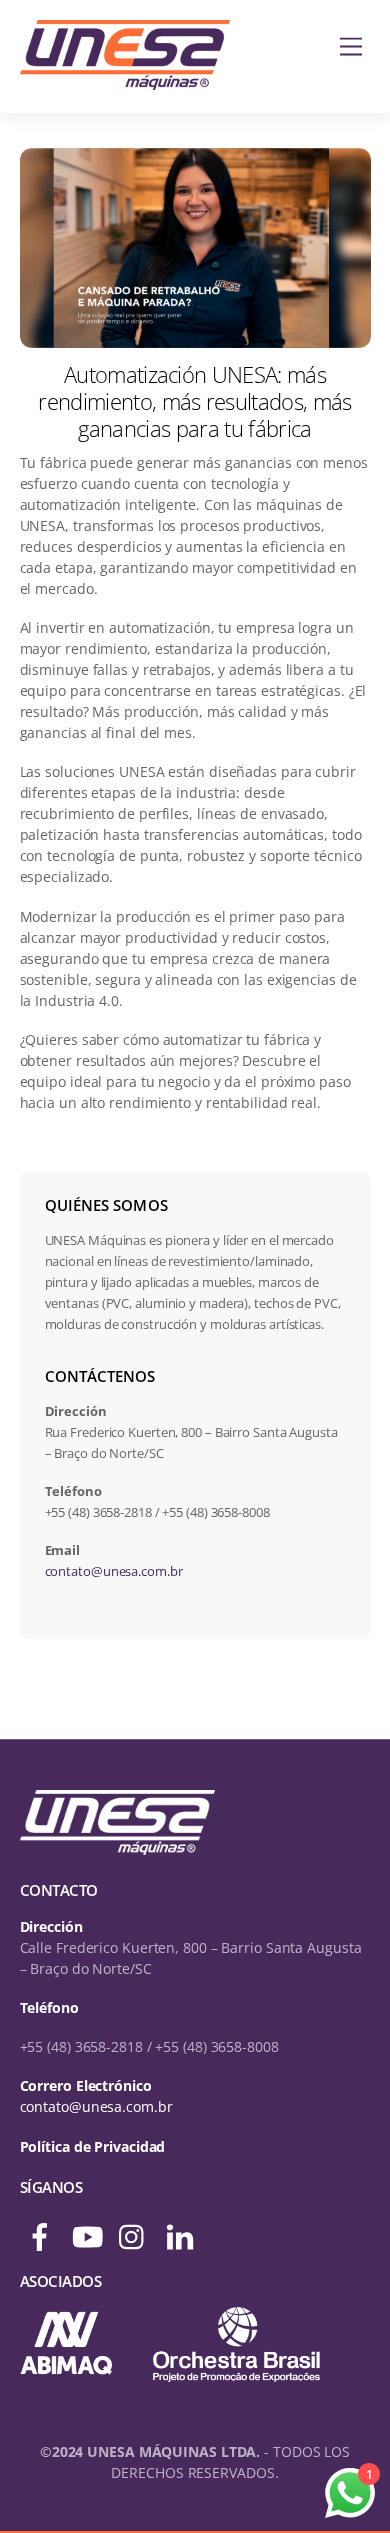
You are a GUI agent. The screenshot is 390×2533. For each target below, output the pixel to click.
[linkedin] (181, 2228)
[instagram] (134, 2228)
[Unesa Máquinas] (125, 78)
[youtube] (87, 2228)
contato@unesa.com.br (114, 1571)
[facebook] (41, 2228)
